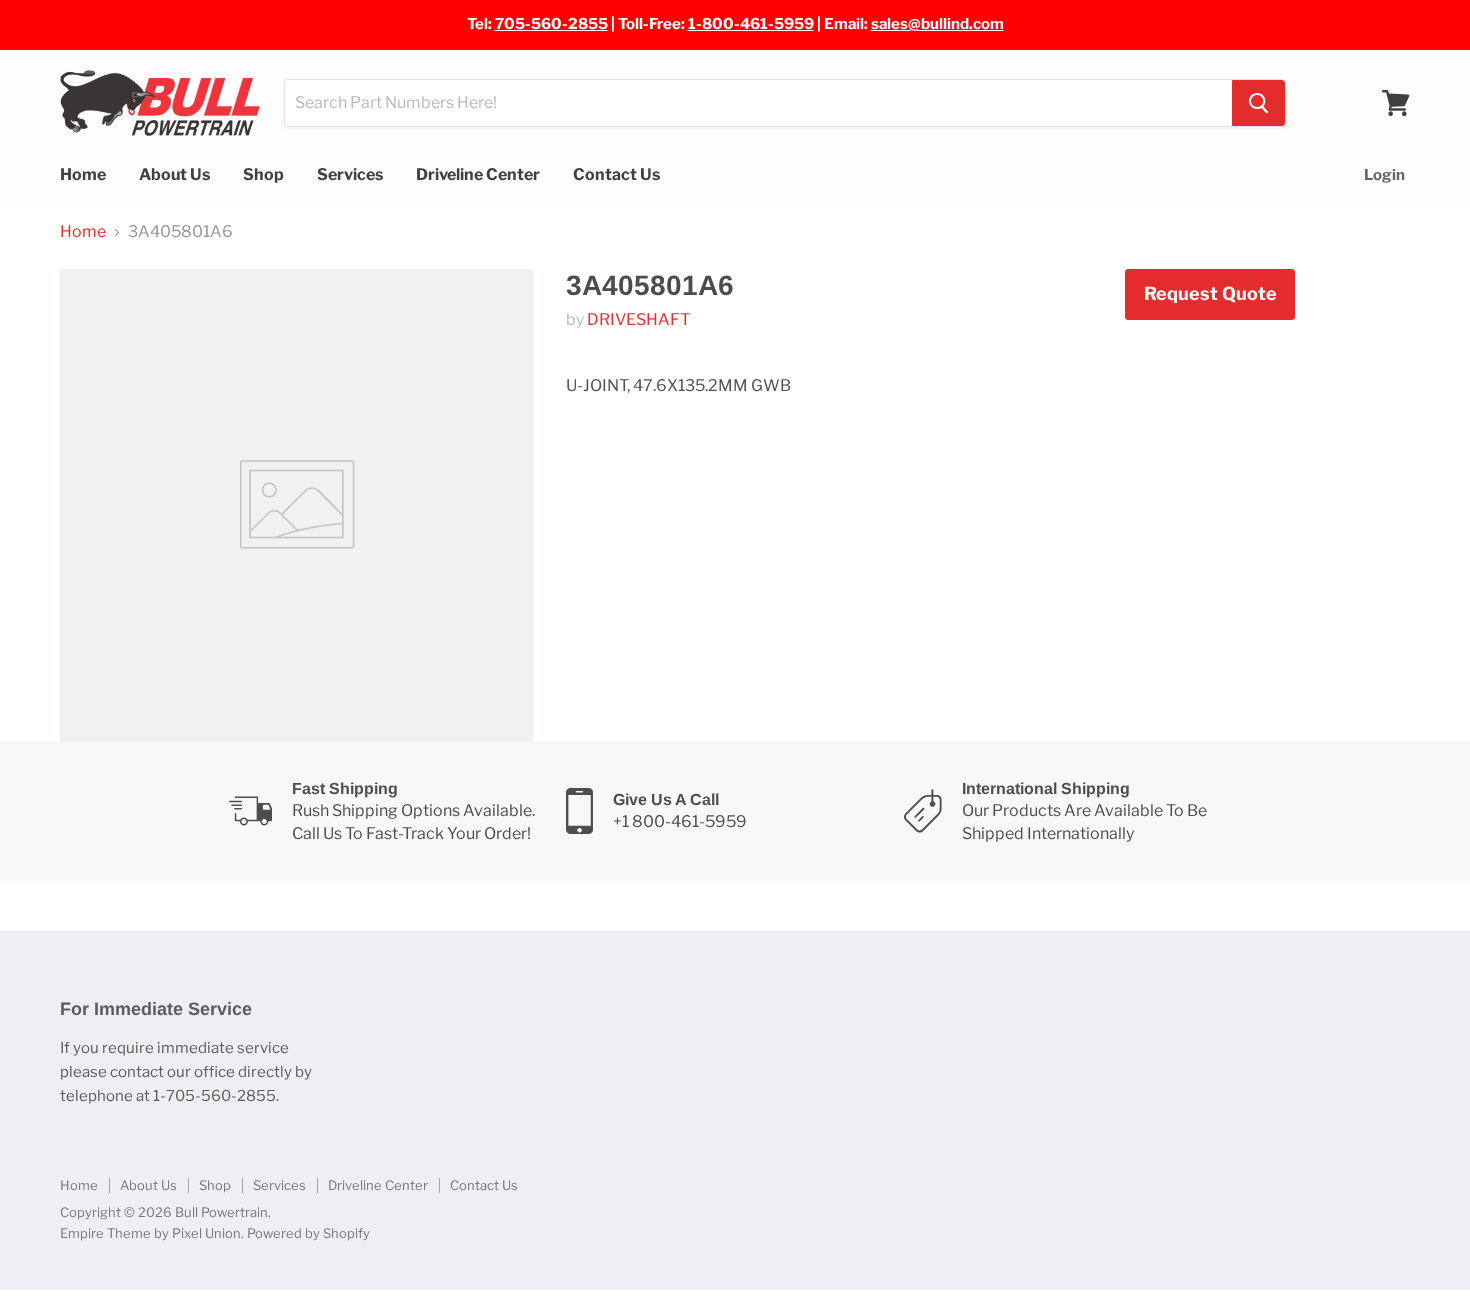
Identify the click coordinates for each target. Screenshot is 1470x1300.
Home (83, 174)
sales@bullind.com (937, 24)
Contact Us (616, 174)
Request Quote (1210, 293)
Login (1384, 175)
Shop (263, 174)
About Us (174, 174)
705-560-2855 (551, 24)
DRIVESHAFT (638, 319)
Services (350, 174)
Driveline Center (478, 174)
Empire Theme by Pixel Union (150, 1233)
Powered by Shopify (308, 1233)
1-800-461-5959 (751, 24)
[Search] (1258, 103)
